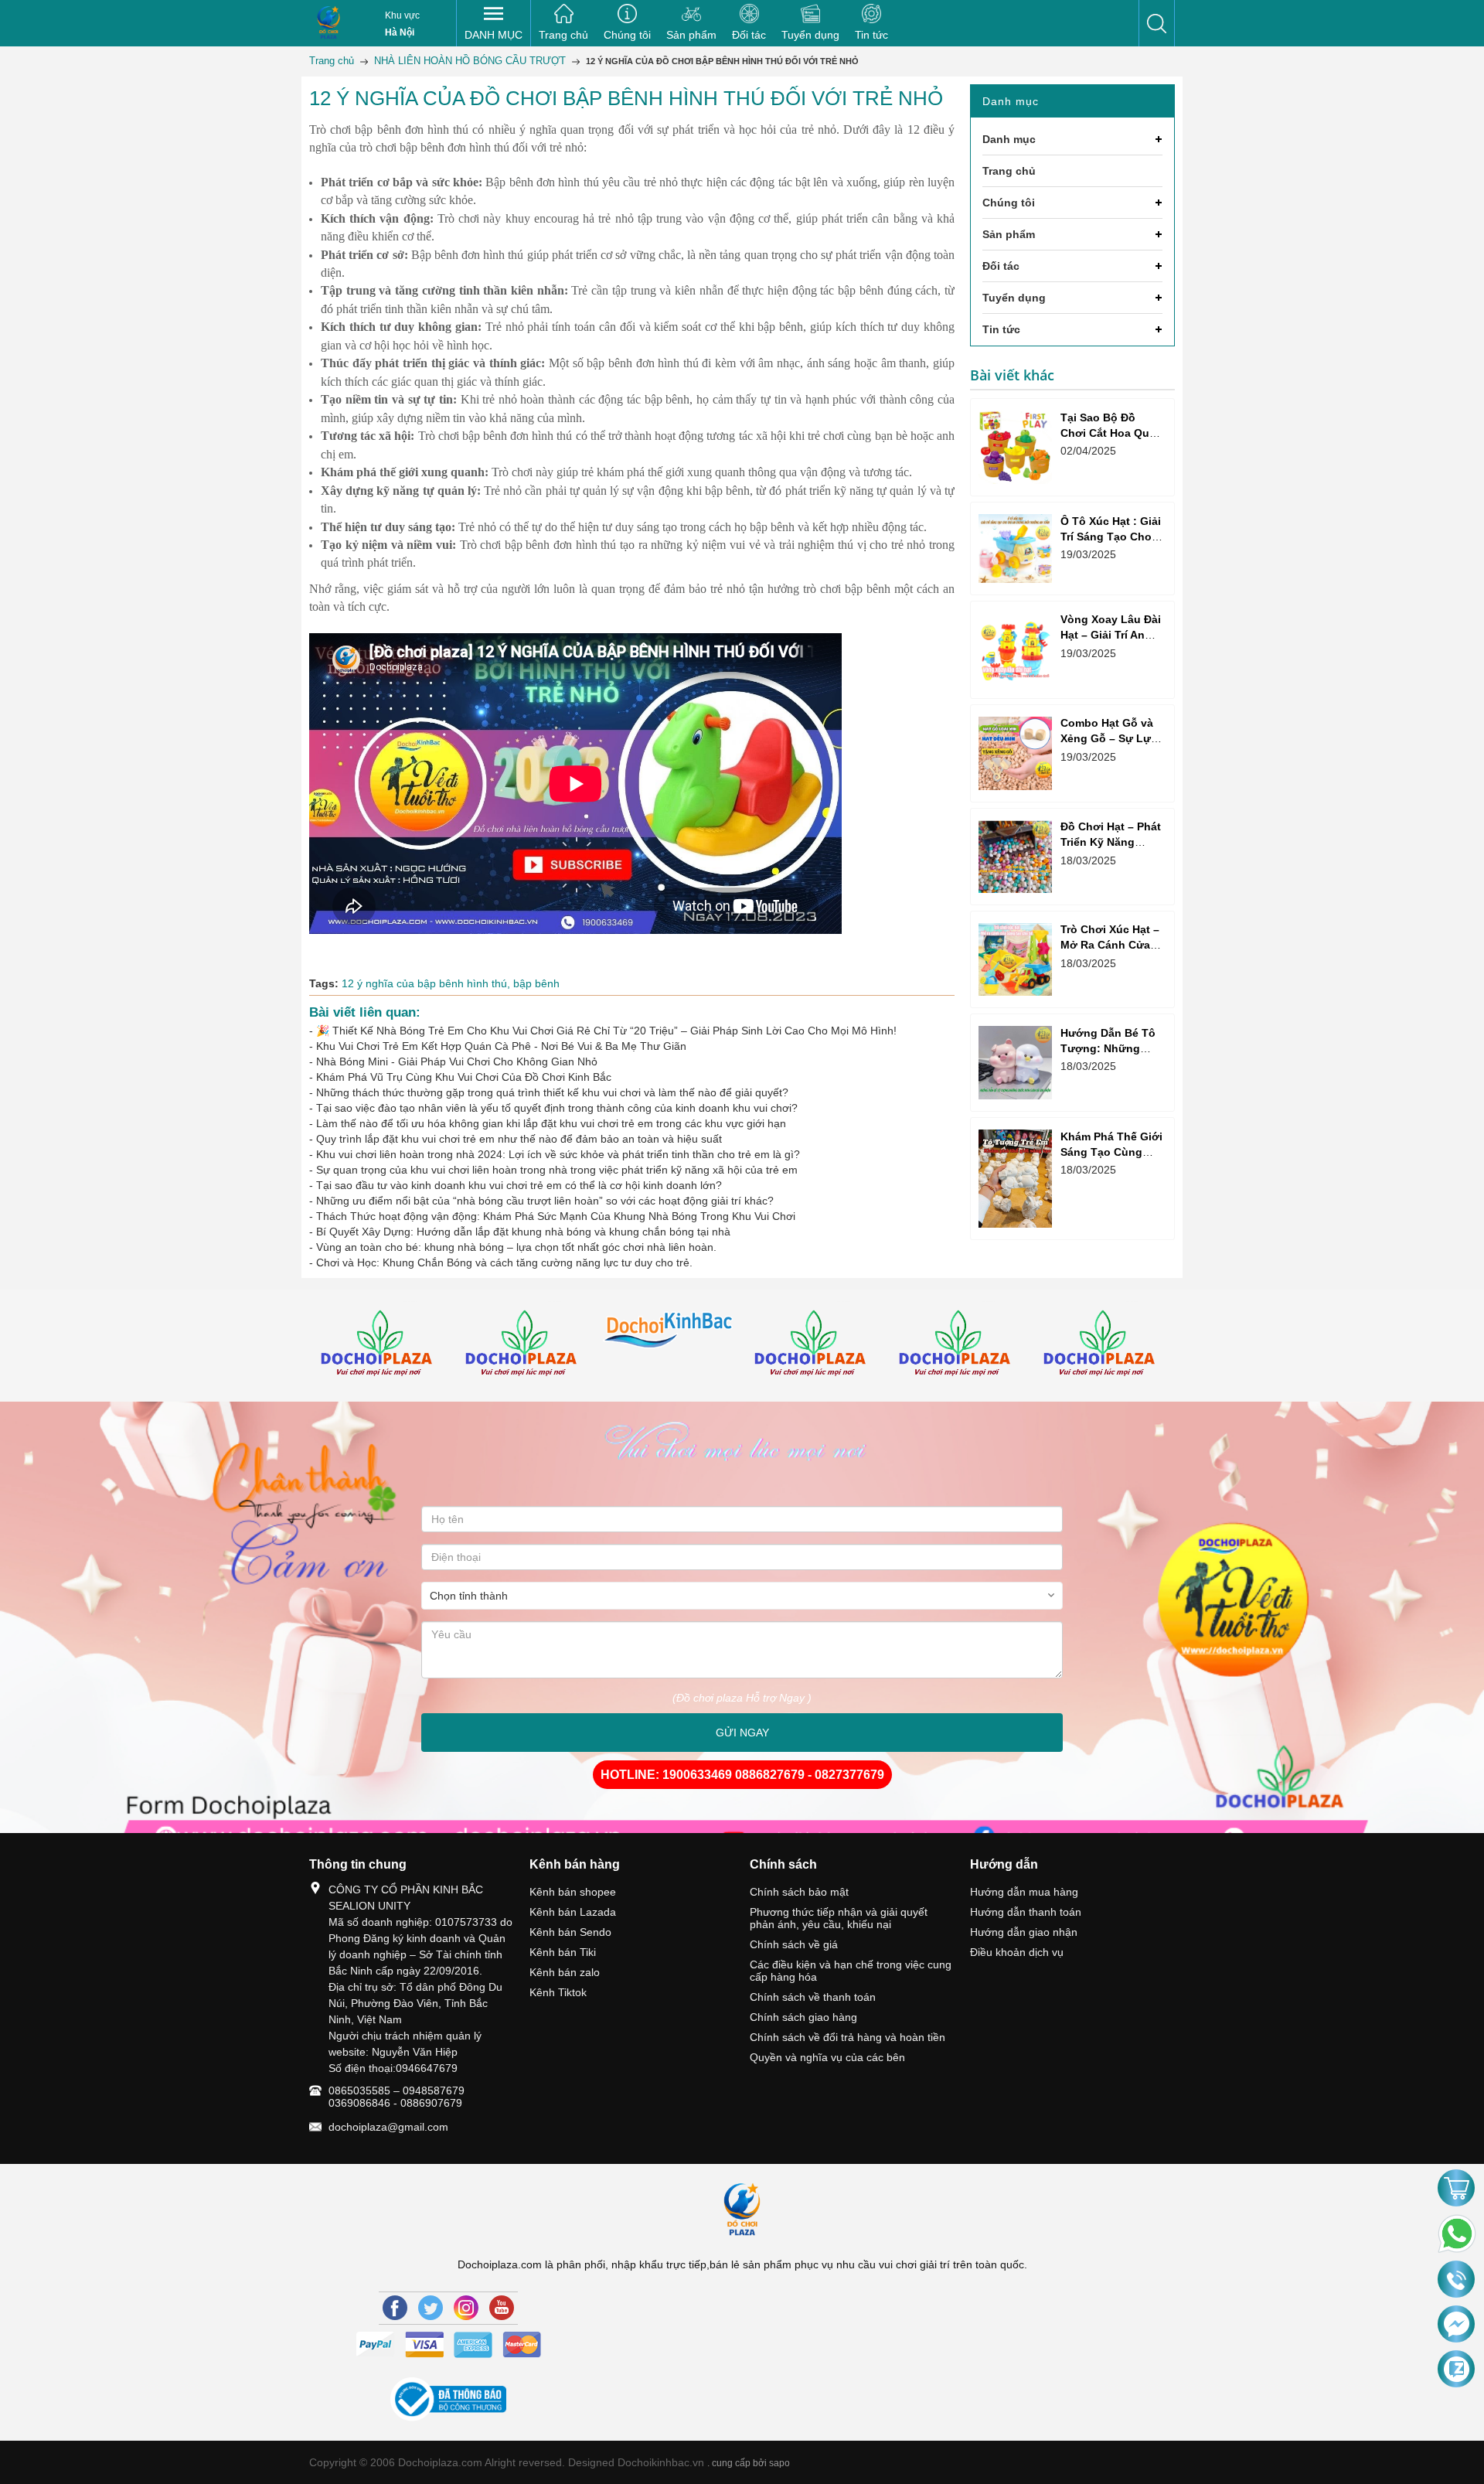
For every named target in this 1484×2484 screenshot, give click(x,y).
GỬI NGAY (742, 1733)
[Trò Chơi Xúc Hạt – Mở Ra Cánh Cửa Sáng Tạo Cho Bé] (1015, 960)
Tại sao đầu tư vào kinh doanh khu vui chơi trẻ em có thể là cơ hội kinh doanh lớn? (519, 1185)
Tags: (324, 983)
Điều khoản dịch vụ (1017, 1952)
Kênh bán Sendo (570, 1932)
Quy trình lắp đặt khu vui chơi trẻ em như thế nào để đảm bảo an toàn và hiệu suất (519, 1139)
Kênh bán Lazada (573, 1912)
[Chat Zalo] (1456, 2370)
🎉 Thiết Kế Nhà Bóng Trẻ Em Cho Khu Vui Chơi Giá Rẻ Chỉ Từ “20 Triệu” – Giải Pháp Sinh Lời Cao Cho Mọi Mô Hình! (606, 1031)
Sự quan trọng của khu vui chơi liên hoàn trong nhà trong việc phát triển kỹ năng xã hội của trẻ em (557, 1170)
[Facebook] (395, 2308)
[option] (381, 1346)
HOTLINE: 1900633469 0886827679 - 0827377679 (742, 1775)
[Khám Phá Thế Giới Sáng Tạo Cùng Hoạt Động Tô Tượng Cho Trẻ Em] (1015, 1179)
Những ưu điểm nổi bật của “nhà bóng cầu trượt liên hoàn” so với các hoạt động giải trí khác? (545, 1201)
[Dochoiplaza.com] (328, 23)
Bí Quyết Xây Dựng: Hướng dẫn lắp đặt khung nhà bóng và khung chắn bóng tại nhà (523, 1232)
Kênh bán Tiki (563, 1952)
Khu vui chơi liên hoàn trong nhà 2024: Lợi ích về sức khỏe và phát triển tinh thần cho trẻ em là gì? (558, 1154)
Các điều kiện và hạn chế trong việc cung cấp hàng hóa (851, 1971)
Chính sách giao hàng (803, 2017)
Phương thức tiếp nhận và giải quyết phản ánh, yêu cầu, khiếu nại (839, 1918)
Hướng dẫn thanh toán (1026, 1912)
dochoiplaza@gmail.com (388, 2127)
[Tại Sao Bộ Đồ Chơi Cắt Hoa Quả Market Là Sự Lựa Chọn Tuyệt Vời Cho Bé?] (1015, 447)
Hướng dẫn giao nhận (1024, 1932)
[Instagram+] (466, 2308)
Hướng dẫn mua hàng (1024, 1892)
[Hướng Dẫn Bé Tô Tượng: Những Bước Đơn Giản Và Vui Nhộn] (1015, 1063)
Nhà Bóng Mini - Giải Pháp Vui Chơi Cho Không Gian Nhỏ (457, 1061)
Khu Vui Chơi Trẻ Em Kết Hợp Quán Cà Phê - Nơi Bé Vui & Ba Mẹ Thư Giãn (501, 1046)
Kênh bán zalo (565, 1972)
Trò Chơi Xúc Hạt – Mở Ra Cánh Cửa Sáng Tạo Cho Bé (1110, 945)
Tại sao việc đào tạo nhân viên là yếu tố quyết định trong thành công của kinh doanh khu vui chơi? (557, 1108)
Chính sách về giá (794, 1944)
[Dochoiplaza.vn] (381, 1346)
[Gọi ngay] (1456, 2281)
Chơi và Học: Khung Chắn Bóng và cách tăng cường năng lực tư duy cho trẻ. (504, 1262)
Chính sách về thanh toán (813, 1997)
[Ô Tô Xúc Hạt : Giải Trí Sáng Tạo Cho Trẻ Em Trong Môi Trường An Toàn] (1015, 548)
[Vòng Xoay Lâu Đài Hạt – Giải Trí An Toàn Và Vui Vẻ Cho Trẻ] (1015, 650)
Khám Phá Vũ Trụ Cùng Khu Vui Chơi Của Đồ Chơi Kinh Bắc (464, 1077)
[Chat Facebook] (1456, 2325)
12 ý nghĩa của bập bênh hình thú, (427, 983)
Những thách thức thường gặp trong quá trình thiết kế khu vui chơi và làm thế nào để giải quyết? (552, 1092)
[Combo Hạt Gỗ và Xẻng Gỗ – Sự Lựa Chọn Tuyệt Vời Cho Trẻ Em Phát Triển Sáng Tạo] (1015, 753)
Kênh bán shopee (573, 1892)
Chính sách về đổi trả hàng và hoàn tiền (848, 2037)
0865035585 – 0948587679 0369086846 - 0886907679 (397, 2097)
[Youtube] (502, 2308)
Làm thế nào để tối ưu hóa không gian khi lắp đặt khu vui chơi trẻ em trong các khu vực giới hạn (551, 1123)
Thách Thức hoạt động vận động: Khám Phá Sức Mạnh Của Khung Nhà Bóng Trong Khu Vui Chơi (556, 1216)
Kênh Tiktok (558, 1992)
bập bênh (536, 983)
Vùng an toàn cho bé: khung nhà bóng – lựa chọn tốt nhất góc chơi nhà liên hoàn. (516, 1247)
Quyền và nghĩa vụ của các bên (827, 2057)
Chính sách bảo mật (799, 1892)
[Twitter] (431, 2308)
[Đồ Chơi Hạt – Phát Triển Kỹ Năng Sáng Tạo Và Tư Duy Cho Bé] (1015, 857)
